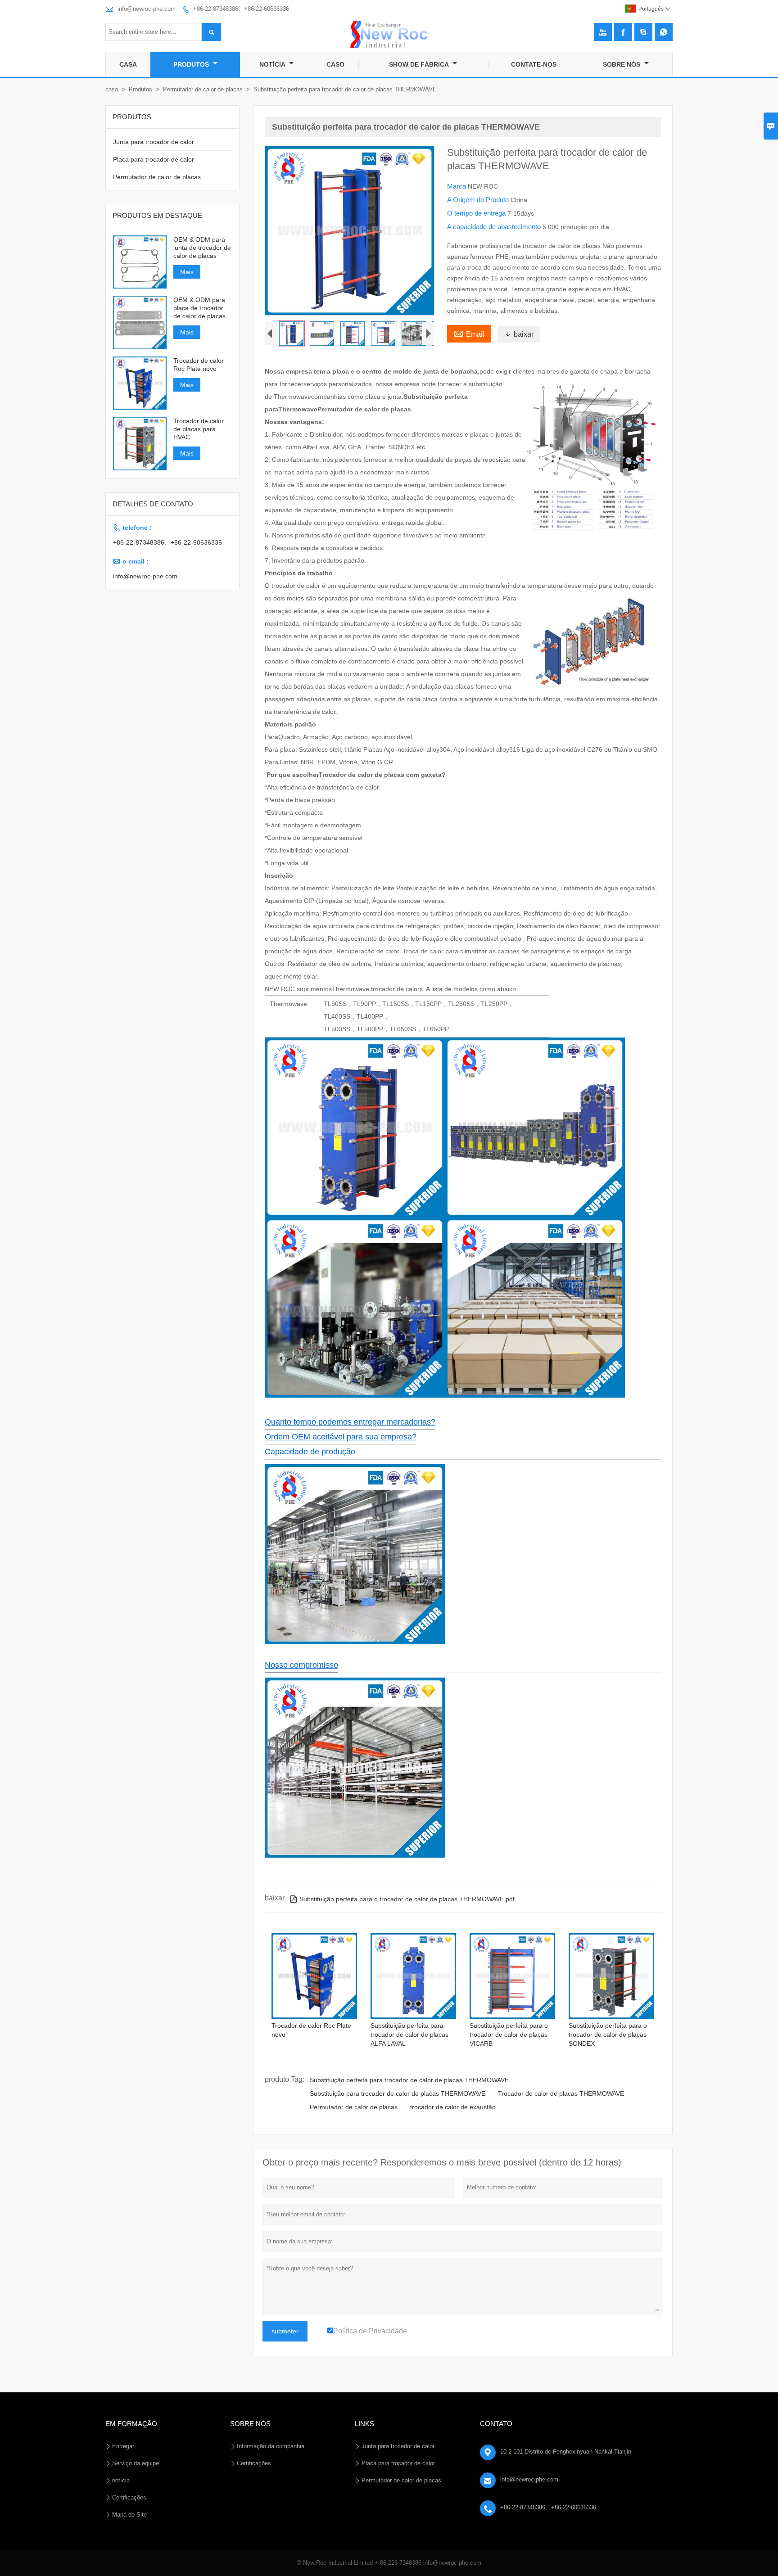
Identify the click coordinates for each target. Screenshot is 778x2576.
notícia (121, 2480)
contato (496, 2424)
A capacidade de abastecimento (495, 227)
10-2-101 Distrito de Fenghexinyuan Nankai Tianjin (566, 2452)
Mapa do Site (129, 2515)
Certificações (129, 2497)
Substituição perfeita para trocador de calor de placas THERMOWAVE (409, 2080)
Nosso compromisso (301, 1665)
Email (469, 333)
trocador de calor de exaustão (453, 2107)
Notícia (273, 64)
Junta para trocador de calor (154, 142)
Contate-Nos (534, 64)
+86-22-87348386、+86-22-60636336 (241, 9)
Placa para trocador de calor (154, 159)
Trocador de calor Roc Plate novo (199, 365)
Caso (335, 64)
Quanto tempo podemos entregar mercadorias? (350, 1422)
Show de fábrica (420, 64)
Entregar (123, 2446)
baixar (519, 334)
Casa (128, 64)
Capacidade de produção (310, 1452)
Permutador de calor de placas (203, 89)
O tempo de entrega (477, 213)
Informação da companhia (271, 2446)
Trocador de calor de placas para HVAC (199, 429)
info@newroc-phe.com (147, 9)
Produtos (192, 64)
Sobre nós (622, 64)
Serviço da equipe (136, 2463)
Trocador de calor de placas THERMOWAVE (561, 2093)
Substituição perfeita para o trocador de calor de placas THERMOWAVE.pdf (402, 1899)
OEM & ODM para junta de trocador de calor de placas (202, 248)
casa (112, 89)
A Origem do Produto (479, 200)
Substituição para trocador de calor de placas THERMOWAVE (398, 2093)
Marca (457, 186)
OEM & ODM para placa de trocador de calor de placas (199, 308)
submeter (285, 2331)
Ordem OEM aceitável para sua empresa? (341, 1437)
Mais (187, 272)
